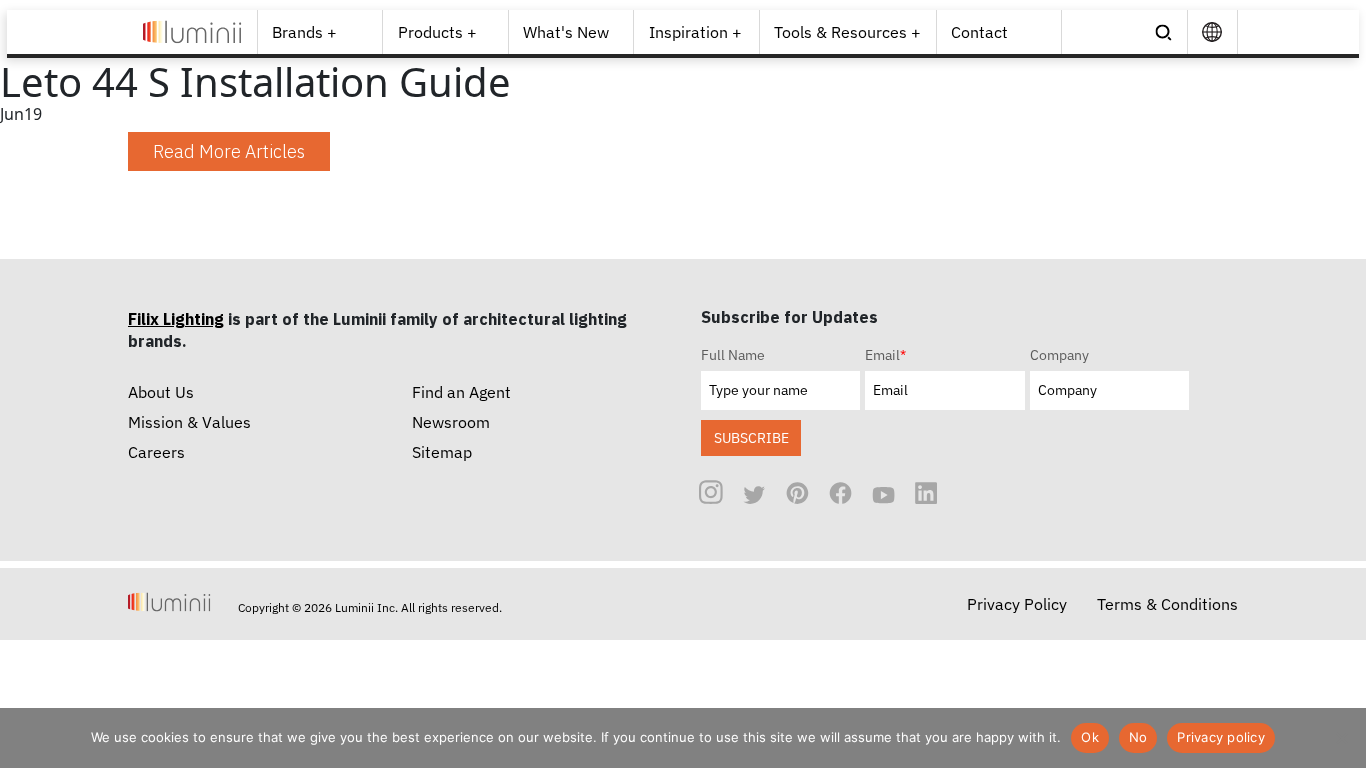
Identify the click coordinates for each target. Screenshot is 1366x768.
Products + (437, 32)
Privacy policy (1221, 737)
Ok (1090, 737)
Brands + (304, 32)
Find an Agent (461, 392)
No (1138, 737)
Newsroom (451, 422)
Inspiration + (695, 32)
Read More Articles (229, 151)
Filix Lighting (176, 319)
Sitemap (442, 452)
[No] (1341, 738)
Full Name (733, 355)
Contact (979, 32)
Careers (156, 452)
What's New (566, 32)
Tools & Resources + (847, 32)
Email (885, 355)
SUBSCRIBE (751, 437)
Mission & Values (189, 422)
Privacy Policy (1017, 604)
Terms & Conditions (1167, 604)
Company (1059, 355)
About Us (161, 392)
